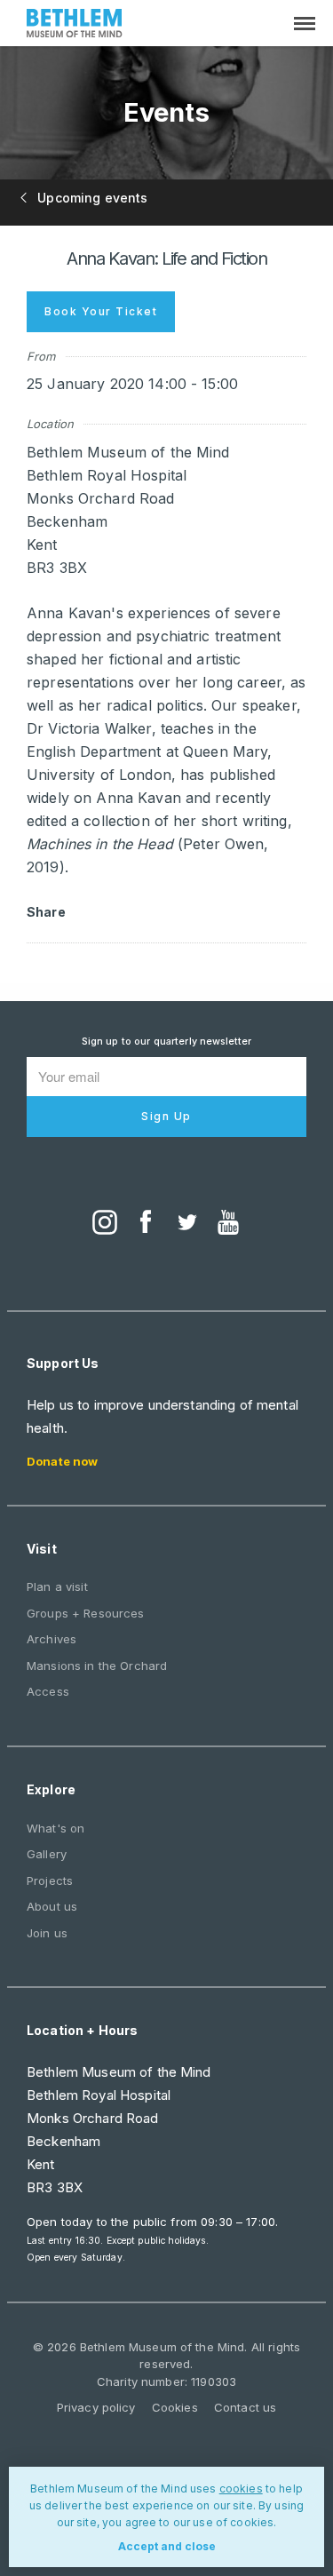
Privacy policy (96, 2407)
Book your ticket (101, 311)
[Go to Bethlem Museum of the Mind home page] (75, 25)
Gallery (47, 1854)
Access (48, 1691)
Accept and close (167, 2546)
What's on (55, 1828)
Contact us (245, 2407)
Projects (50, 1880)
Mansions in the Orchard (97, 1666)
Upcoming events (91, 198)
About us (52, 1906)
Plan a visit (57, 1586)
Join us (47, 1933)
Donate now (62, 1461)
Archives (52, 1639)
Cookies (175, 2407)
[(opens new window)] (105, 1224)
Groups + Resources (86, 1613)
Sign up (166, 1116)
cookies (241, 2489)
